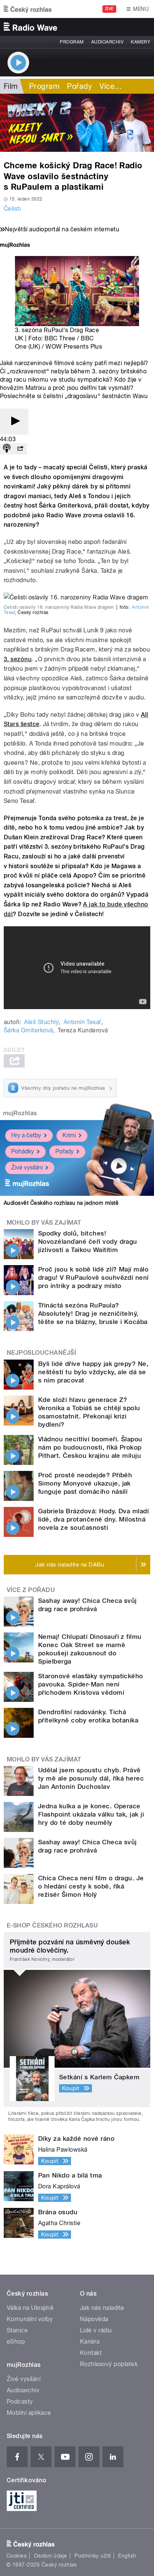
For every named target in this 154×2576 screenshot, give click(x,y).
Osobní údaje (51, 2556)
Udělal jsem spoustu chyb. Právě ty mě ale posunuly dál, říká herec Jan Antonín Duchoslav (91, 1778)
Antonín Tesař (82, 1022)
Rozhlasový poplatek (109, 2364)
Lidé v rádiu (96, 2330)
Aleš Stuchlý (41, 1022)
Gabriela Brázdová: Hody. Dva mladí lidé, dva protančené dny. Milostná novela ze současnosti (93, 1519)
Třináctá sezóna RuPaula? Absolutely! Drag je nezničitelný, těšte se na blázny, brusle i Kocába (93, 1313)
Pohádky (23, 1151)
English (127, 2556)
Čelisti (12, 209)
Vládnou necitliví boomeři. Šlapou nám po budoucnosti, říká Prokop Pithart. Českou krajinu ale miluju (90, 1447)
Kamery (141, 42)
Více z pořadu (31, 1590)
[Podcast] (7, 449)
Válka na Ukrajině (30, 2308)
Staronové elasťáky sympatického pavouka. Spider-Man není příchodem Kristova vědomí (91, 1684)
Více (111, 86)
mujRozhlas (20, 1113)
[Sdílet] (20, 449)
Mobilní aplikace (29, 2413)
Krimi (69, 1135)
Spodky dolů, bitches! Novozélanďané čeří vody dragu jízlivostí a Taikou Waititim (88, 1242)
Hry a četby (26, 1135)
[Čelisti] (77, 123)
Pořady (79, 86)
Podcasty (20, 2402)
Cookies (16, 2556)
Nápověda (94, 2319)
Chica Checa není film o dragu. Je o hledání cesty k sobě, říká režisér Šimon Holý (91, 1886)
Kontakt (91, 2353)
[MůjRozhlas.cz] (15, 246)
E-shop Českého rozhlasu (52, 1925)
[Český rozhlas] (28, 9)
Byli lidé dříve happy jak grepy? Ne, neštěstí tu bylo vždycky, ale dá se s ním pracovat (93, 1372)
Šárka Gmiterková (28, 1030)
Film (11, 86)
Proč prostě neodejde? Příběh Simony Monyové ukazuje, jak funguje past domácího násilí (85, 1483)
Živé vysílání (27, 1167)
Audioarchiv (107, 42)
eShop (16, 2342)
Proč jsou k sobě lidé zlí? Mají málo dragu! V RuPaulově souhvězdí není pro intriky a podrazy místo (93, 1278)
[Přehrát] (14, 422)
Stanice (17, 2330)
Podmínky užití (93, 2556)
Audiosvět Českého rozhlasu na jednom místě (61, 1203)
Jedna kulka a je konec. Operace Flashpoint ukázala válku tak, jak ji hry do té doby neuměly (91, 1814)
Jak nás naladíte (102, 2308)
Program (72, 42)
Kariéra (90, 2342)
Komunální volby (30, 2319)
